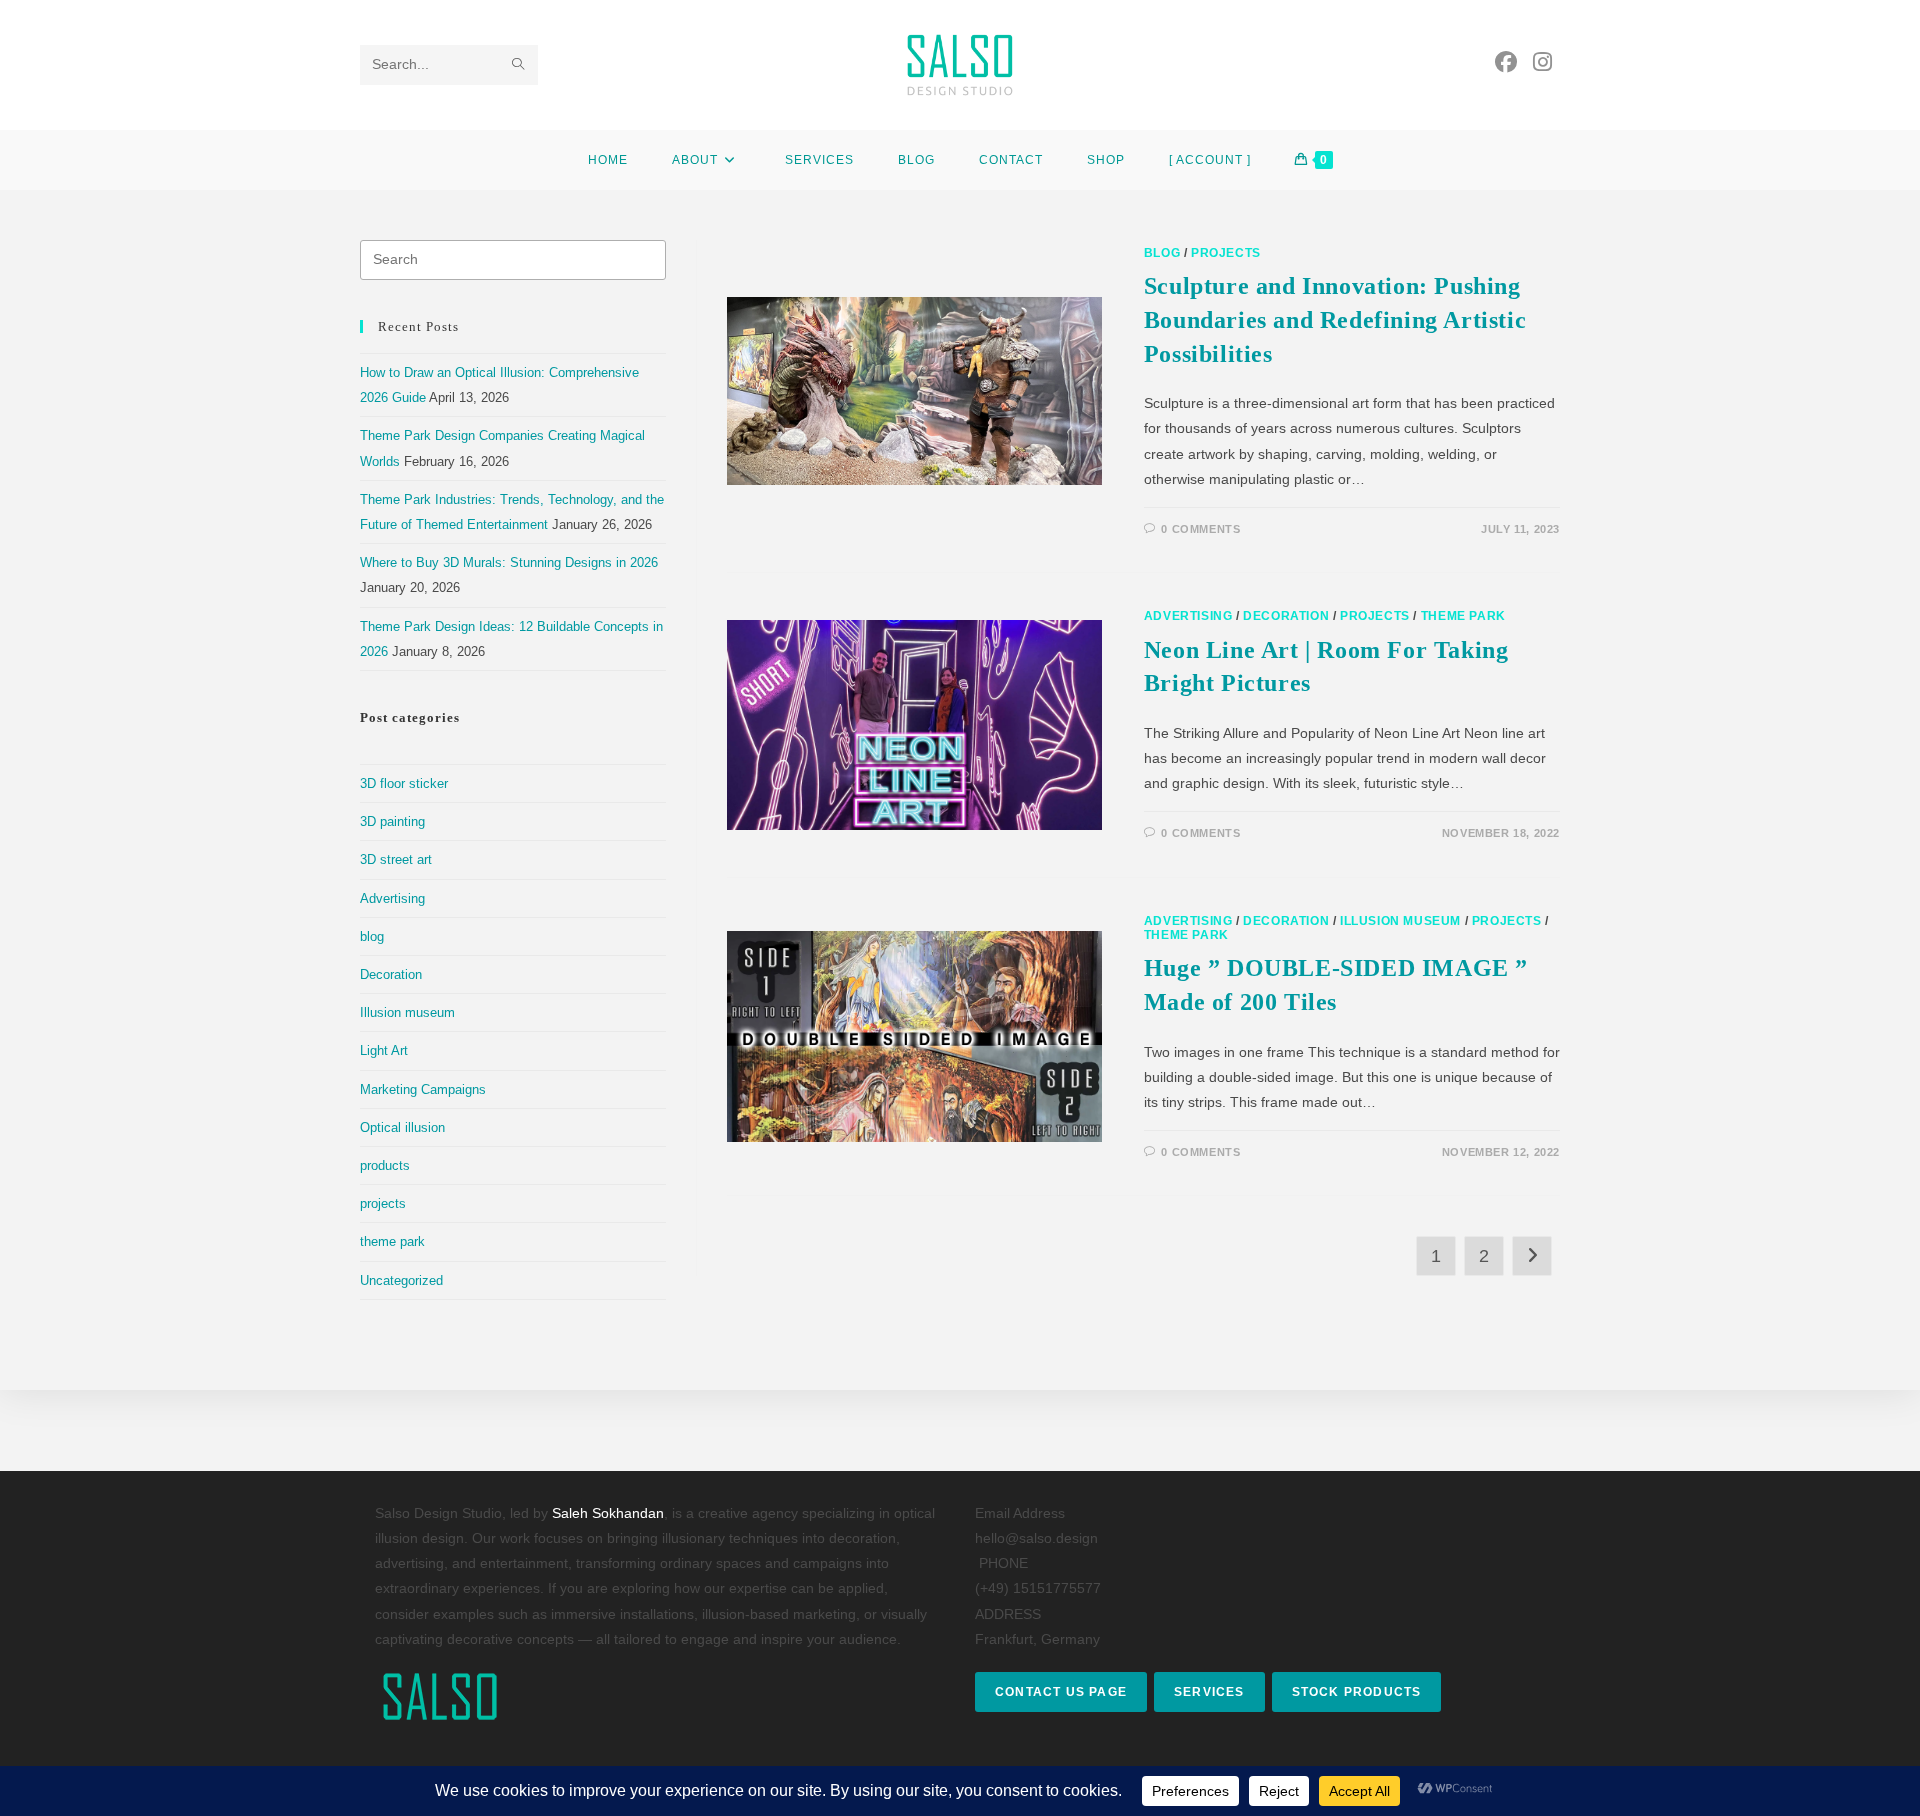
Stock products (1357, 1692)
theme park (1463, 616)
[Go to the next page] (1532, 1256)
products (385, 1165)
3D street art (396, 859)
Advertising (1188, 616)
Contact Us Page (1061, 1692)
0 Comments (1200, 529)
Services (1209, 1692)
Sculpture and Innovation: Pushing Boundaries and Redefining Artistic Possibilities (1335, 319)
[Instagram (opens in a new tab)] (1542, 62)
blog (1162, 253)
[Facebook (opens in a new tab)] (1506, 62)
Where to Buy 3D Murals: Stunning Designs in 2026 (509, 562)
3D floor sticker (404, 783)
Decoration (1286, 616)
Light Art (384, 1050)
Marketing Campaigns (423, 1089)
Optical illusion (402, 1127)
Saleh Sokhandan (608, 1513)
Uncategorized (401, 1280)
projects (1226, 253)
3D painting (392, 821)
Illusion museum (1400, 921)
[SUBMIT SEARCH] (519, 65)
